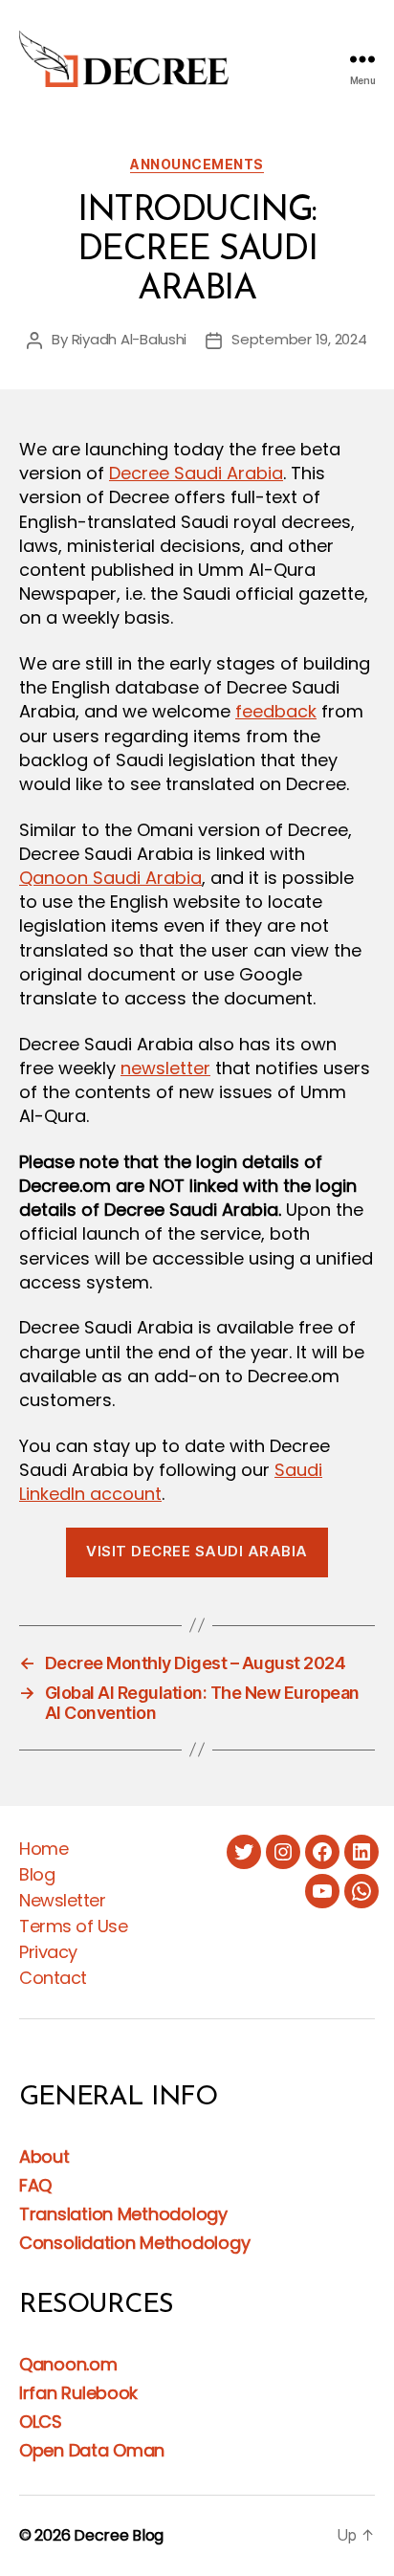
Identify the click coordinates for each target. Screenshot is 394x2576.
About (44, 2157)
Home (44, 1849)
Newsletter (62, 1900)
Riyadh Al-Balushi (130, 339)
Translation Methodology (123, 2214)
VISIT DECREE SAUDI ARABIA (197, 1551)
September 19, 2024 (299, 339)
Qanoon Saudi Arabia (110, 878)
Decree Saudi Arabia (196, 473)
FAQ (35, 2185)
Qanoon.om (68, 2364)
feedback (276, 711)
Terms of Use (73, 1926)
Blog (37, 1874)
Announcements (197, 164)
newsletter (165, 1068)
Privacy (48, 1952)
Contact (53, 1978)
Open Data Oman (92, 2450)
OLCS (41, 2422)
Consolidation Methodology (134, 2243)
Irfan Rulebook (78, 2393)
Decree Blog (119, 2535)
